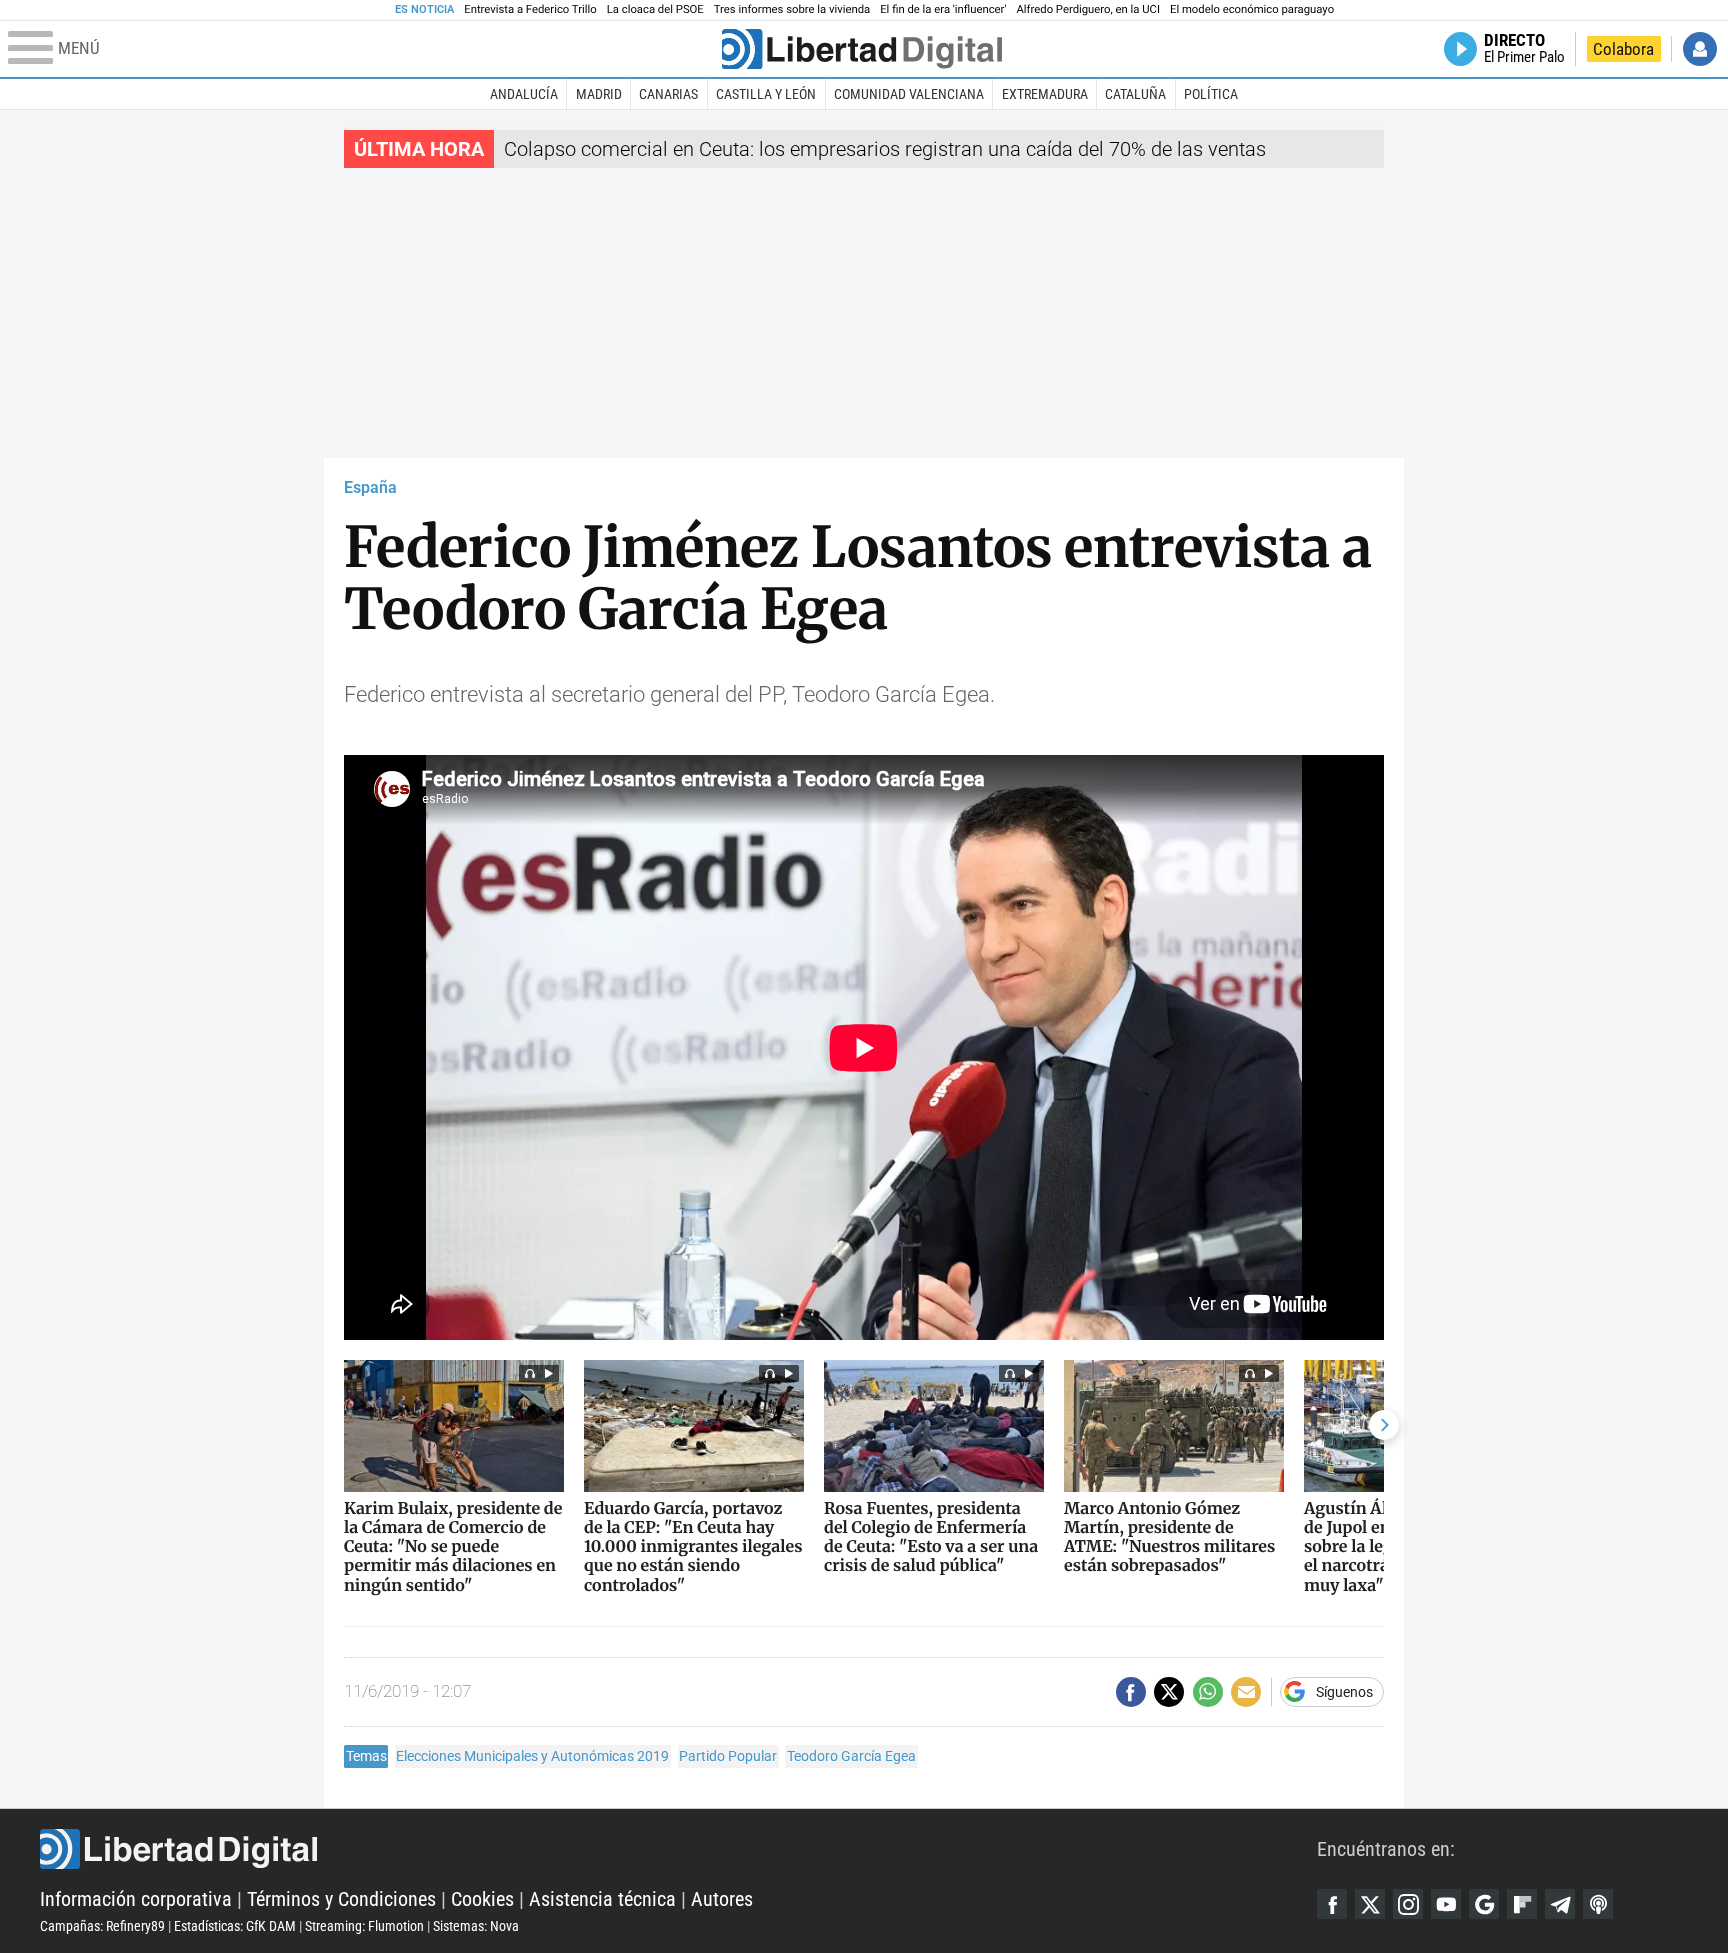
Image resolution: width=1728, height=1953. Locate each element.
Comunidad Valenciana (909, 94)
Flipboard (1522, 1904)
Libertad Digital (678, 1849)
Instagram (1408, 1904)
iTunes (1598, 1904)
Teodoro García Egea (851, 1756)
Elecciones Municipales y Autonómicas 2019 (532, 1756)
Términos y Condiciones (341, 1899)
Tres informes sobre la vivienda (792, 9)
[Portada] (862, 49)
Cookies (482, 1899)
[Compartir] (1131, 1692)
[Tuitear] (1169, 1692)
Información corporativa (136, 1899)
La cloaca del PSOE (655, 9)
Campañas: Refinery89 (102, 1926)
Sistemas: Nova (476, 1926)
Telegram (1560, 1904)
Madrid (599, 94)
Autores (722, 1899)
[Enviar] (1208, 1692)
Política (1211, 94)
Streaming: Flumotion (364, 1926)
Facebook (1332, 1904)
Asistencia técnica (602, 1899)
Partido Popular (728, 1756)
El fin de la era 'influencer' (943, 9)
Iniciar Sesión (1700, 49)
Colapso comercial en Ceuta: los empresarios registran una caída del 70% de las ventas (885, 149)
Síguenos (1344, 1692)
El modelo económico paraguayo (1252, 9)
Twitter (1370, 1904)
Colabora (1623, 49)
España (370, 487)
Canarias (668, 94)
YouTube (1446, 1904)
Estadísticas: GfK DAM (235, 1926)
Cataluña (1135, 94)
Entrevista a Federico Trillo (530, 9)
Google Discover (1484, 1904)
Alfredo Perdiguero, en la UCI (1088, 9)
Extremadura (1045, 94)
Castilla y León (766, 94)
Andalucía (524, 94)
